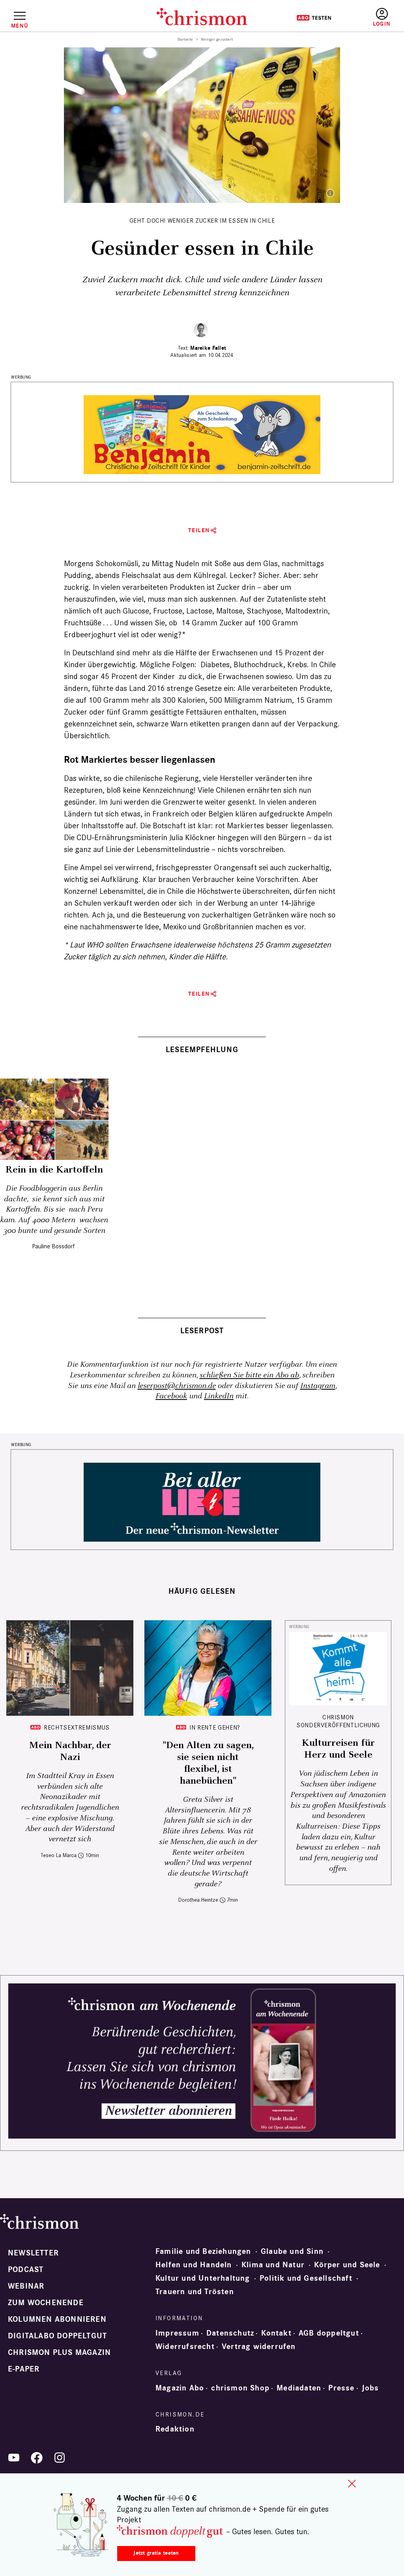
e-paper (24, 2369)
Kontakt (276, 2333)
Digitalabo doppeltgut (57, 2336)
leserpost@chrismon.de (177, 1386)
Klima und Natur (273, 2265)
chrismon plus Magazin (59, 2353)
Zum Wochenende (46, 2303)
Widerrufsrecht (185, 2347)
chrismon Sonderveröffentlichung (338, 1721)
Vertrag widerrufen (259, 2347)
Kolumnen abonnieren (57, 2319)
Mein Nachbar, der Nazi (70, 1751)
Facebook (171, 1396)
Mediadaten (299, 2388)
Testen (314, 18)
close (352, 2484)
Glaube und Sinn (292, 2251)
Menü (20, 26)
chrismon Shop (240, 2388)
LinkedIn (219, 1396)
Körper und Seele (347, 2265)
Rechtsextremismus (77, 1727)
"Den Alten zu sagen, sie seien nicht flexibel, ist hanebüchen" (208, 1763)
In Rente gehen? (215, 1727)
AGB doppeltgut (329, 2333)
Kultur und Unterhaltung (203, 2278)
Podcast (26, 2270)
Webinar (26, 2286)
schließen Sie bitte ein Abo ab (249, 1375)
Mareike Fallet (208, 348)
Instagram (318, 1386)
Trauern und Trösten (195, 2292)
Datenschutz (230, 2333)
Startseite (185, 39)
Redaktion (175, 2429)
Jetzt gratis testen (156, 2553)
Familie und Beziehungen (203, 2251)
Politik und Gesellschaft (306, 2278)
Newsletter (33, 2253)
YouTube (14, 2458)
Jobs (370, 2388)
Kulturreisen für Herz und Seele (338, 1749)
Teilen (199, 530)
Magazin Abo (180, 2388)
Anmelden (382, 18)
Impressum (177, 2333)
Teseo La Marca (59, 1855)
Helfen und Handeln (194, 2265)
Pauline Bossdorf (53, 1246)
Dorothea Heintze (198, 1900)
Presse (341, 2388)
